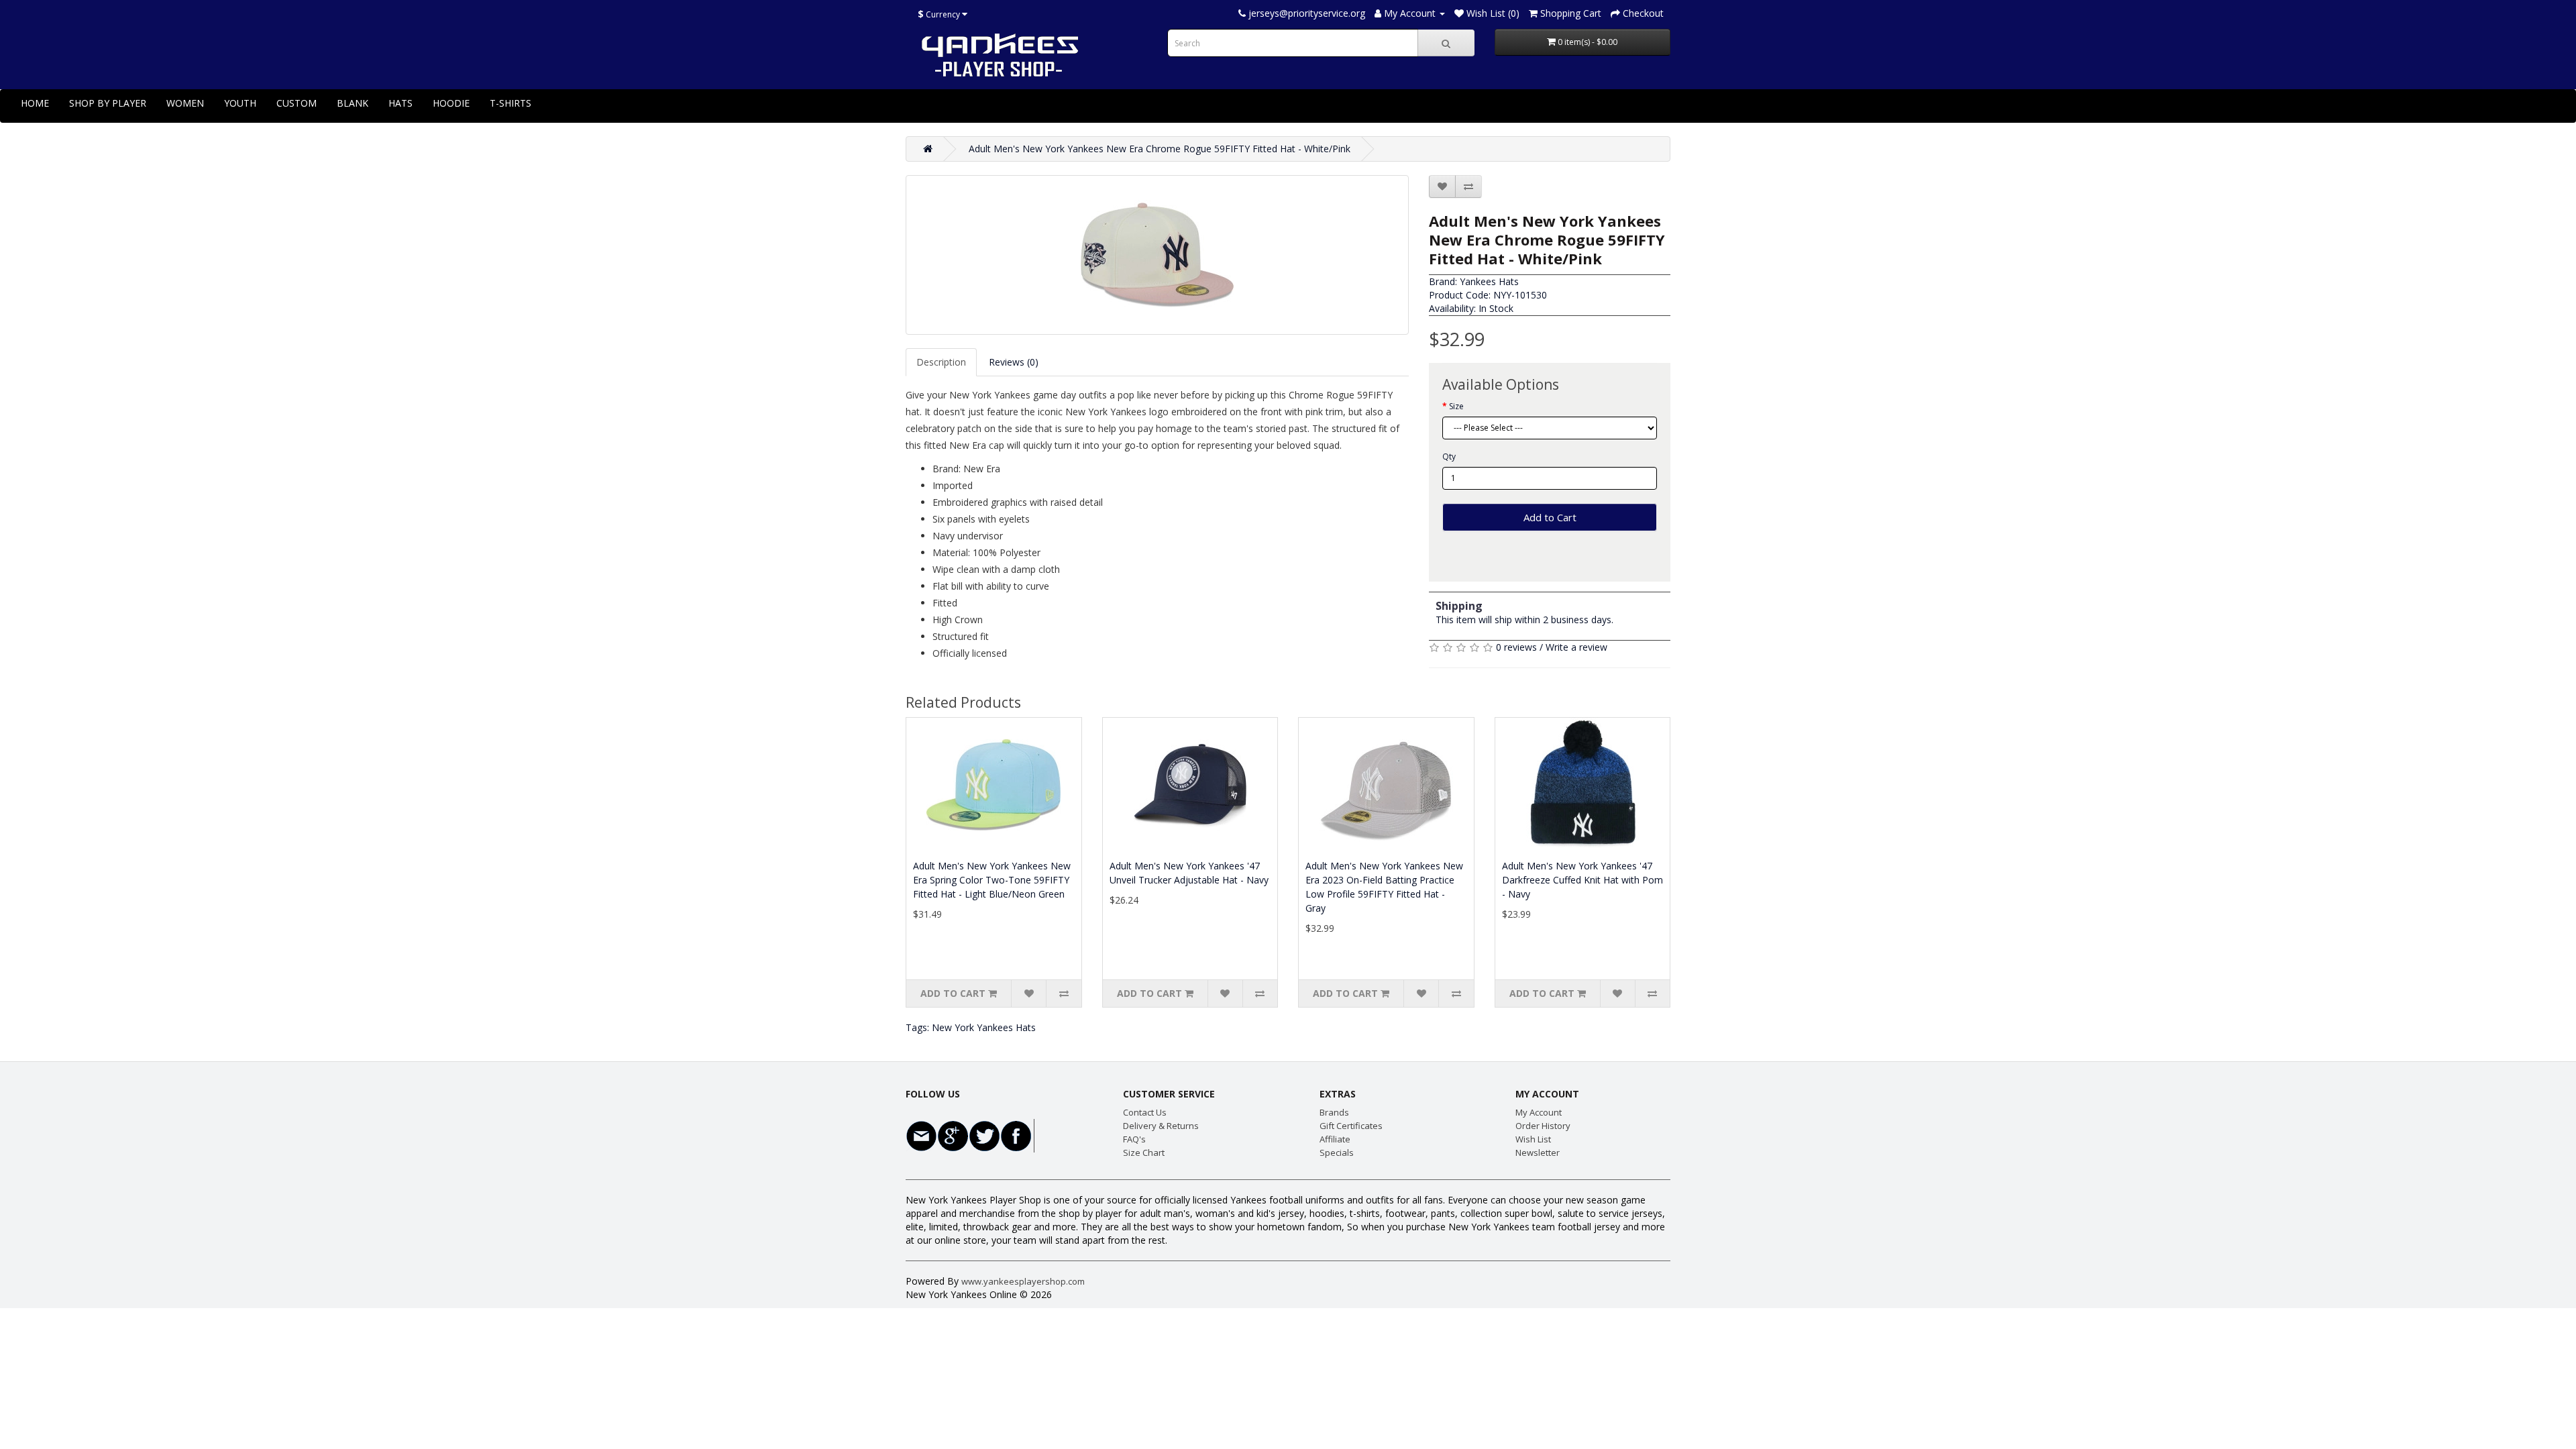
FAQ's (1134, 1139)
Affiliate (1335, 1139)
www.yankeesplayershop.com (1023, 1281)
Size (1456, 406)
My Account (1539, 1112)
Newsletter (1538, 1152)
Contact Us (1145, 1112)
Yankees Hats (1489, 281)
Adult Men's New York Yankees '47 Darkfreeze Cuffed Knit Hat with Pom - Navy (1582, 880)
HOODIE (451, 103)
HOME (35, 103)
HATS (400, 103)
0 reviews (1516, 647)
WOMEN (185, 103)
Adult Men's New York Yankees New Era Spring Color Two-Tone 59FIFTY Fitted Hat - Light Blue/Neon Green (992, 880)
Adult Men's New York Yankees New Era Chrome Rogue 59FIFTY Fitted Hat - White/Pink (1160, 149)
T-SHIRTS (511, 103)
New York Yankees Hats (984, 1027)
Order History (1543, 1126)
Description (941, 362)
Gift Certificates (1351, 1126)
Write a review (1576, 647)
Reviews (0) (1014, 362)
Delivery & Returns (1161, 1126)
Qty (1449, 457)
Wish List (1533, 1139)
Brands (1334, 1112)
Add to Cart (1550, 517)
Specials (1337, 1152)
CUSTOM (297, 103)
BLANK (353, 103)
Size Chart (1144, 1152)
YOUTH (240, 103)
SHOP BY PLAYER (108, 103)
